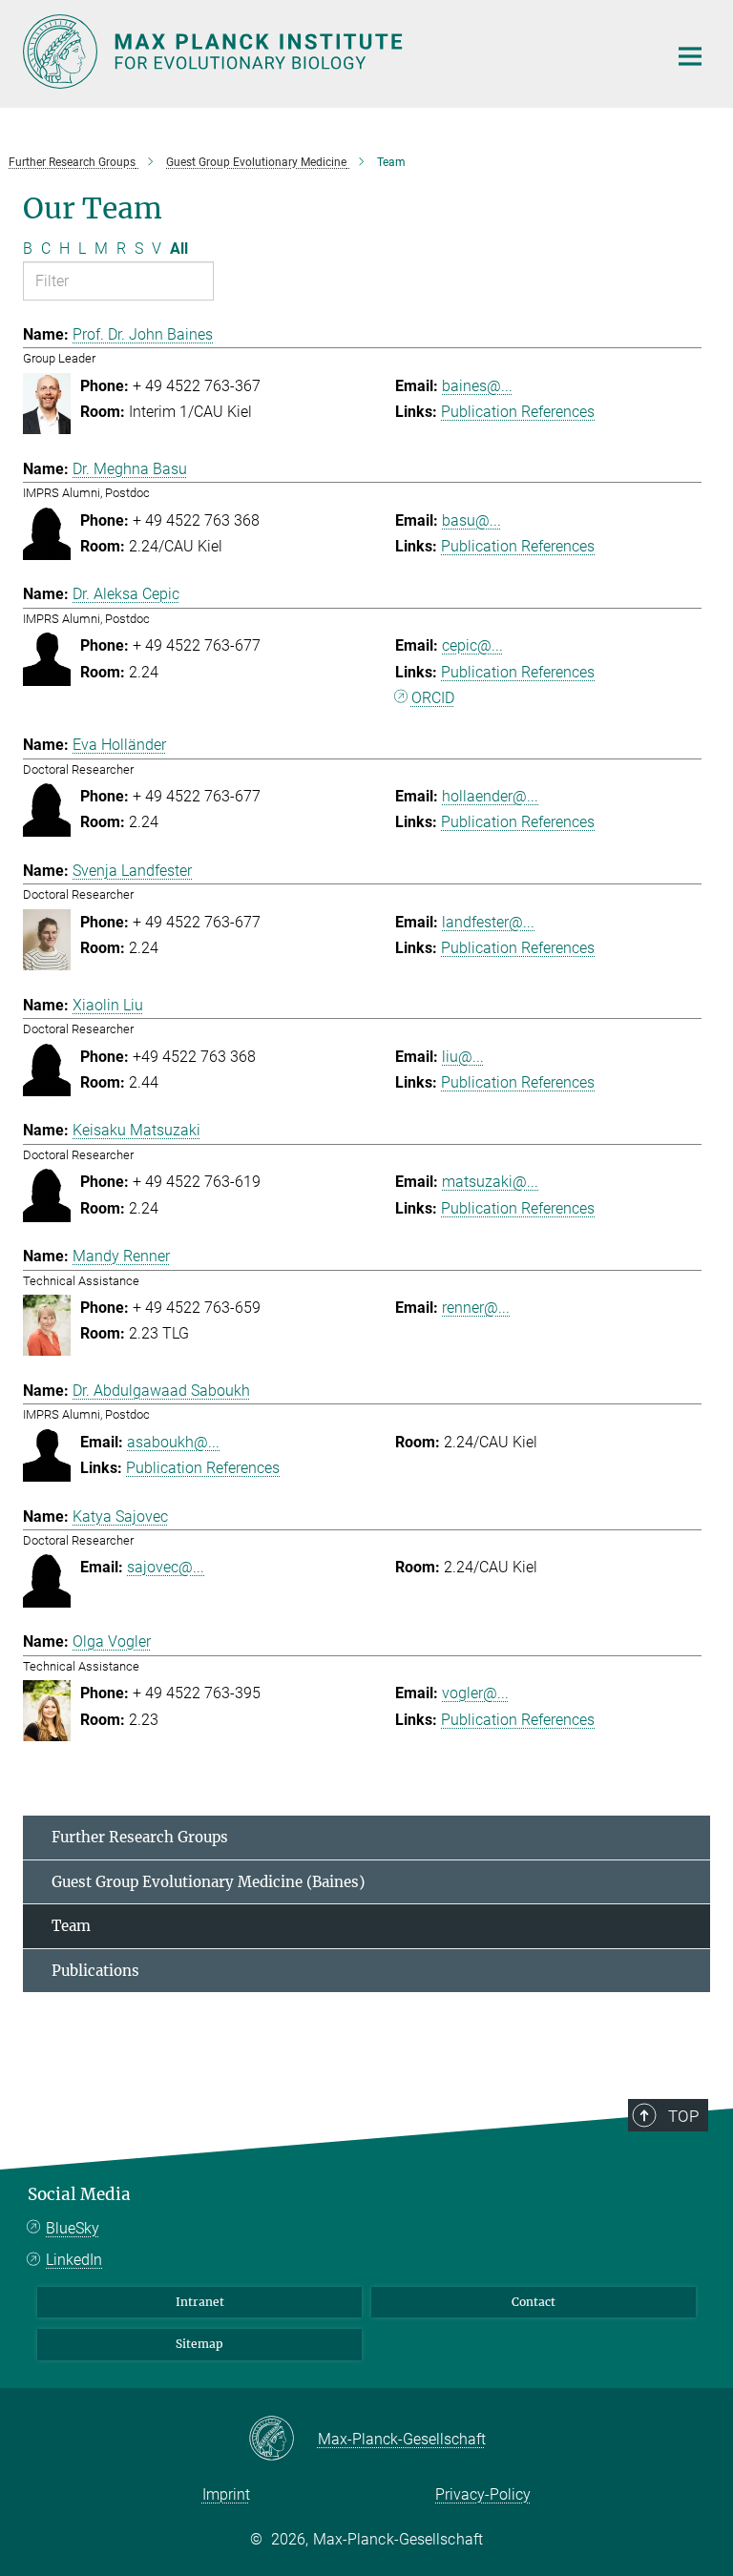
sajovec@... (166, 1567)
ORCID (433, 698)
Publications (95, 1971)
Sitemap (199, 2344)
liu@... (463, 1057)
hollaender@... (490, 796)
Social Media (79, 2194)
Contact (534, 2302)
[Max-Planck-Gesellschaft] (283, 2440)
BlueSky (73, 2228)
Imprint (226, 2494)
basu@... (471, 520)
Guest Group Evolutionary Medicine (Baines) (208, 1882)
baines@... (477, 386)
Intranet (200, 2302)
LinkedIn (74, 2260)
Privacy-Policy (483, 2494)
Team (71, 1926)
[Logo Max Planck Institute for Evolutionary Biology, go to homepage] (333, 52)
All (179, 249)
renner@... (476, 1308)
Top (683, 2116)
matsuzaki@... (490, 1182)
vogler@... (475, 1693)
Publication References (518, 412)
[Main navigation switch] (690, 56)
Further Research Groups (140, 1837)
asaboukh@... (173, 1442)
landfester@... (488, 922)
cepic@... (472, 645)
